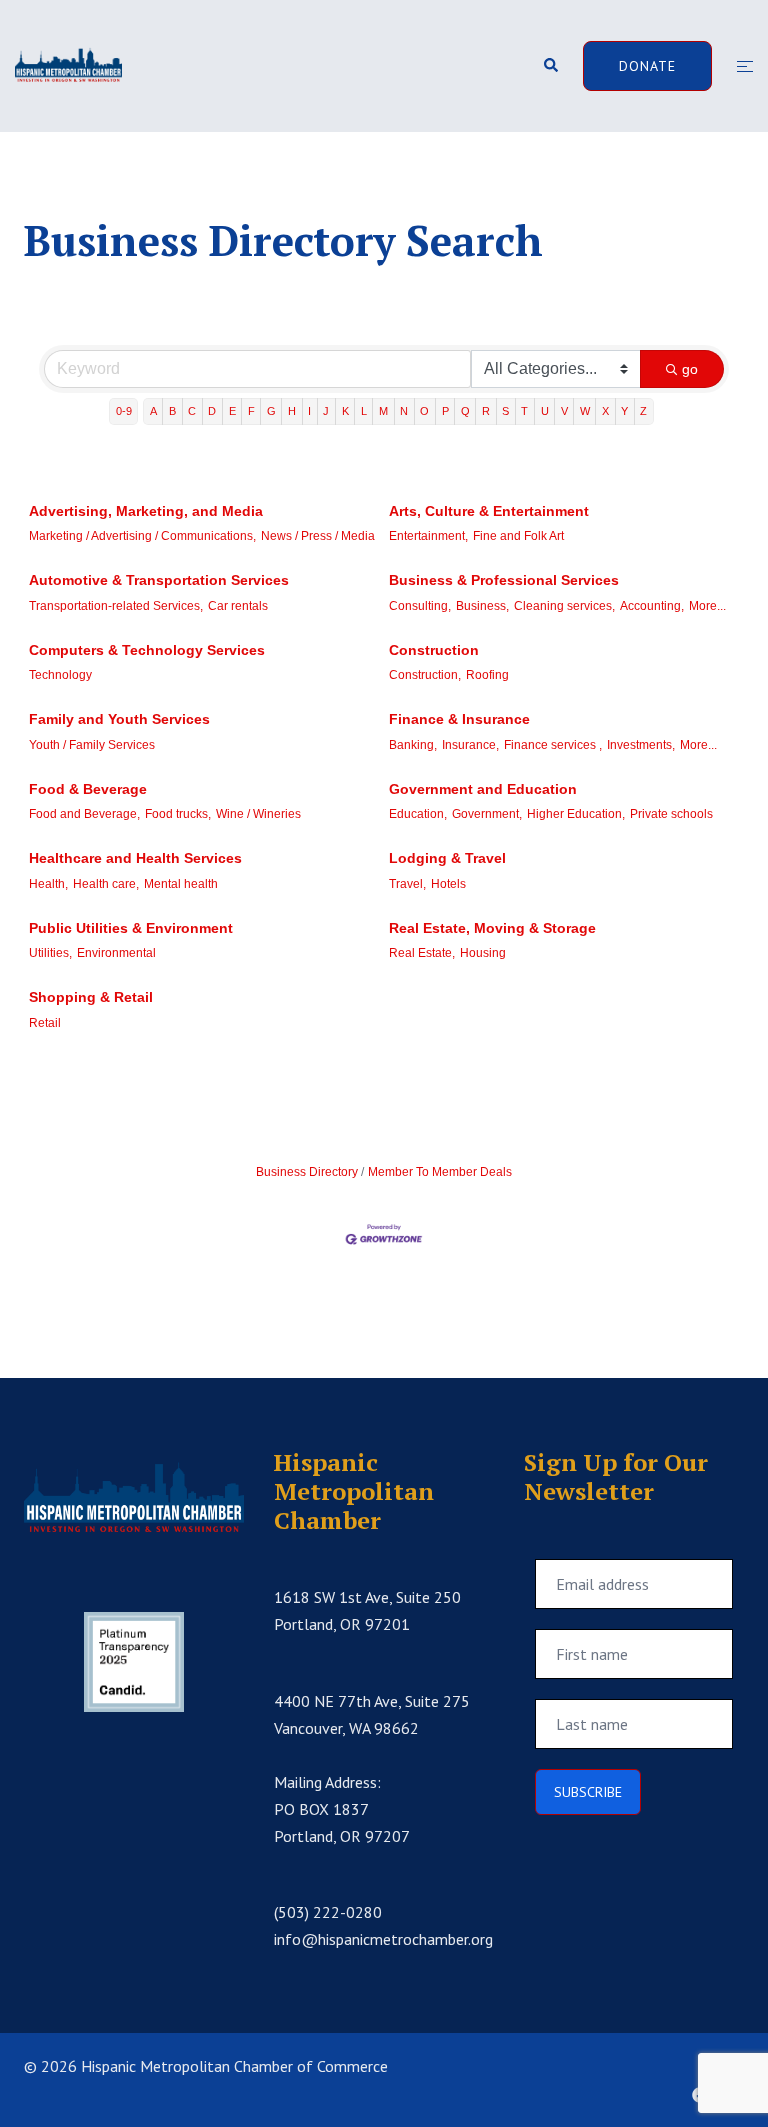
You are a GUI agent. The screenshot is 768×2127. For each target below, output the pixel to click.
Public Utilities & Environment (131, 928)
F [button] (251, 411)
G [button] (271, 411)
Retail (45, 1023)
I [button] (309, 411)
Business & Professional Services (504, 580)
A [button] (153, 411)
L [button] (364, 411)
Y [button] (624, 411)
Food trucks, (178, 814)
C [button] (192, 411)
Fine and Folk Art (518, 536)
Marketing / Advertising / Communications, (142, 536)
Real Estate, (422, 953)
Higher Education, (576, 814)
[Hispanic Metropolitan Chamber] (68, 64)
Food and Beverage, (84, 814)
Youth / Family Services (92, 745)
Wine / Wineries (258, 814)
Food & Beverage (88, 789)
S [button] (505, 411)
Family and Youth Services (119, 719)
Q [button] (465, 411)
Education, (418, 814)
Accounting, (652, 606)
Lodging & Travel (447, 858)
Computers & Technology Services (147, 650)
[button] (550, 66)
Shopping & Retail (91, 997)
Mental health (181, 884)
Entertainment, (428, 536)
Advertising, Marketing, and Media (146, 511)
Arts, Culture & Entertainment (489, 511)
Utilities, (50, 953)
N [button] (404, 411)
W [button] (585, 411)
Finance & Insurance (459, 719)
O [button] (424, 411)
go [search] (690, 369)
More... (707, 606)
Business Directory (307, 1172)
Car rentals (238, 606)
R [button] (486, 411)
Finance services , (553, 745)
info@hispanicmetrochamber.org (383, 1939)
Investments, (641, 745)
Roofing (487, 675)
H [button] (292, 411)
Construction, (425, 675)
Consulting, (420, 606)
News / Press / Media (318, 536)
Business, (482, 606)
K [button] (345, 411)
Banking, (413, 745)
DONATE (647, 66)
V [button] (564, 411)
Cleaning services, (564, 606)
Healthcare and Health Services (135, 858)
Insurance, (470, 745)
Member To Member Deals (440, 1172)
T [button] (524, 411)
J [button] (326, 411)
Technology (60, 675)
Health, (48, 884)
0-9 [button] (124, 411)
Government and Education (483, 789)
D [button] (212, 411)
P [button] (445, 411)
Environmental (116, 953)
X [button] (605, 411)
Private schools (671, 814)
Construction (434, 650)
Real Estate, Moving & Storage (492, 928)
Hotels (448, 884)
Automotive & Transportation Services (159, 580)
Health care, (106, 884)
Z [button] (643, 411)
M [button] (383, 411)
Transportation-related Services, (116, 606)
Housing (483, 953)
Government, (487, 814)
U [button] (545, 411)
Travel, (407, 884)
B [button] (172, 411)
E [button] (232, 411)
